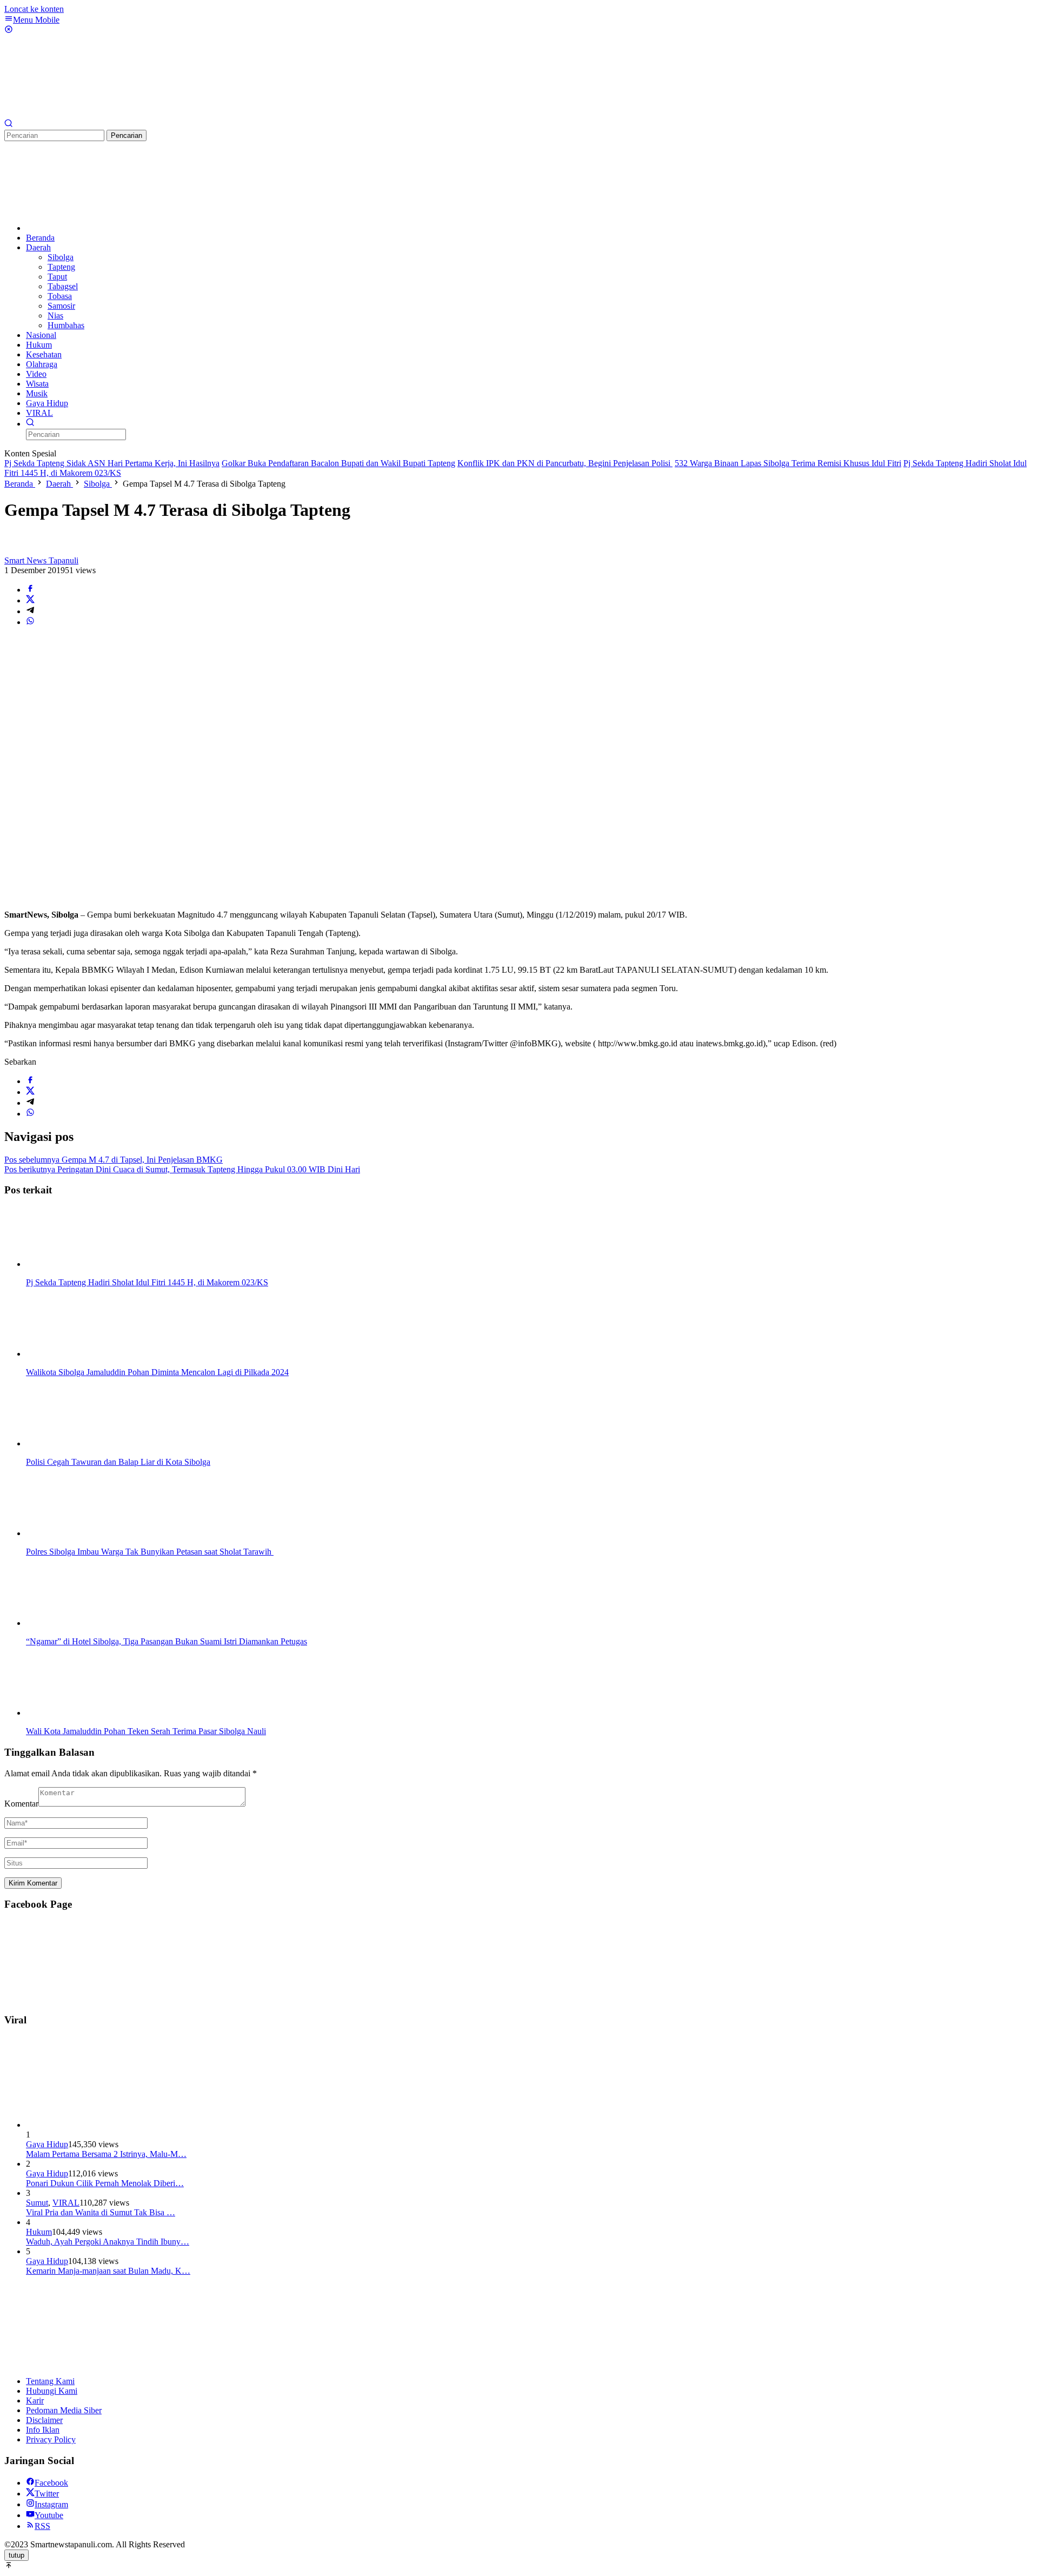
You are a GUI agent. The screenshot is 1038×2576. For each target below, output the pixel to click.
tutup (16, 2555)
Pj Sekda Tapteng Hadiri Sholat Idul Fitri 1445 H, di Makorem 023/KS (147, 1282)
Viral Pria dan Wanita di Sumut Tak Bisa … (101, 2212)
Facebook (51, 2483)
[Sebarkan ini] (30, 590)
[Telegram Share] (30, 611)
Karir (35, 2401)
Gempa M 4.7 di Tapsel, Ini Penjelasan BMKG (114, 1160)
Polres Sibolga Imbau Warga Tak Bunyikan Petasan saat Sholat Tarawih (150, 1552)
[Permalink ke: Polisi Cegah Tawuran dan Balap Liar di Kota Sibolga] (80, 1443)
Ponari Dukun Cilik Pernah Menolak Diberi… (105, 2183)
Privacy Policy (51, 2439)
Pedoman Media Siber (64, 2410)
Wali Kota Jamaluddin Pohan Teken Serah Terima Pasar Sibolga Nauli (146, 1731)
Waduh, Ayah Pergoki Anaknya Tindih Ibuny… (108, 2242)
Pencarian (127, 135)
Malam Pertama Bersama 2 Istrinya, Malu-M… (106, 2154)
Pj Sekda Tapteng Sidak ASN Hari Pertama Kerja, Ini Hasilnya (112, 463)
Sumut (37, 2203)
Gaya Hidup (47, 2144)
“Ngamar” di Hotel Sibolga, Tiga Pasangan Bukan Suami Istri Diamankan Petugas (167, 1641)
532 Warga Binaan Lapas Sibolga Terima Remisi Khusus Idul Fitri (788, 463)
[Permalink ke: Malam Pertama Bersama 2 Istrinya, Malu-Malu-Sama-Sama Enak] (107, 2125)
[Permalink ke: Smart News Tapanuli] (15, 551)
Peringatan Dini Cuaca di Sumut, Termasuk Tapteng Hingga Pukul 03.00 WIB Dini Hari (182, 1169)
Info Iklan (43, 2430)
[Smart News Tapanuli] (85, 114)
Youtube (49, 2515)
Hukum (39, 2232)
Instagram (51, 2504)
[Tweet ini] (30, 600)
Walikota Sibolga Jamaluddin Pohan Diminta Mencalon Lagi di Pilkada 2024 (157, 1372)
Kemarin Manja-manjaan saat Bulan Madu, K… (108, 2271)
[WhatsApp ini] (30, 622)
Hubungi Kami (52, 2391)
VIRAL (66, 2203)
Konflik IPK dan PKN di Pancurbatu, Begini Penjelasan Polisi (565, 463)
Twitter (47, 2494)
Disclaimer (44, 2420)
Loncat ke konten (34, 9)
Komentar (21, 1804)
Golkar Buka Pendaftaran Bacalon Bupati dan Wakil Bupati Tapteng (338, 463)
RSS (42, 2526)
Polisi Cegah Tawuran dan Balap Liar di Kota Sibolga (118, 1462)
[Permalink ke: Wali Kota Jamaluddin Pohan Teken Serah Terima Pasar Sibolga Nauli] (80, 1713)
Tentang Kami (50, 2381)
